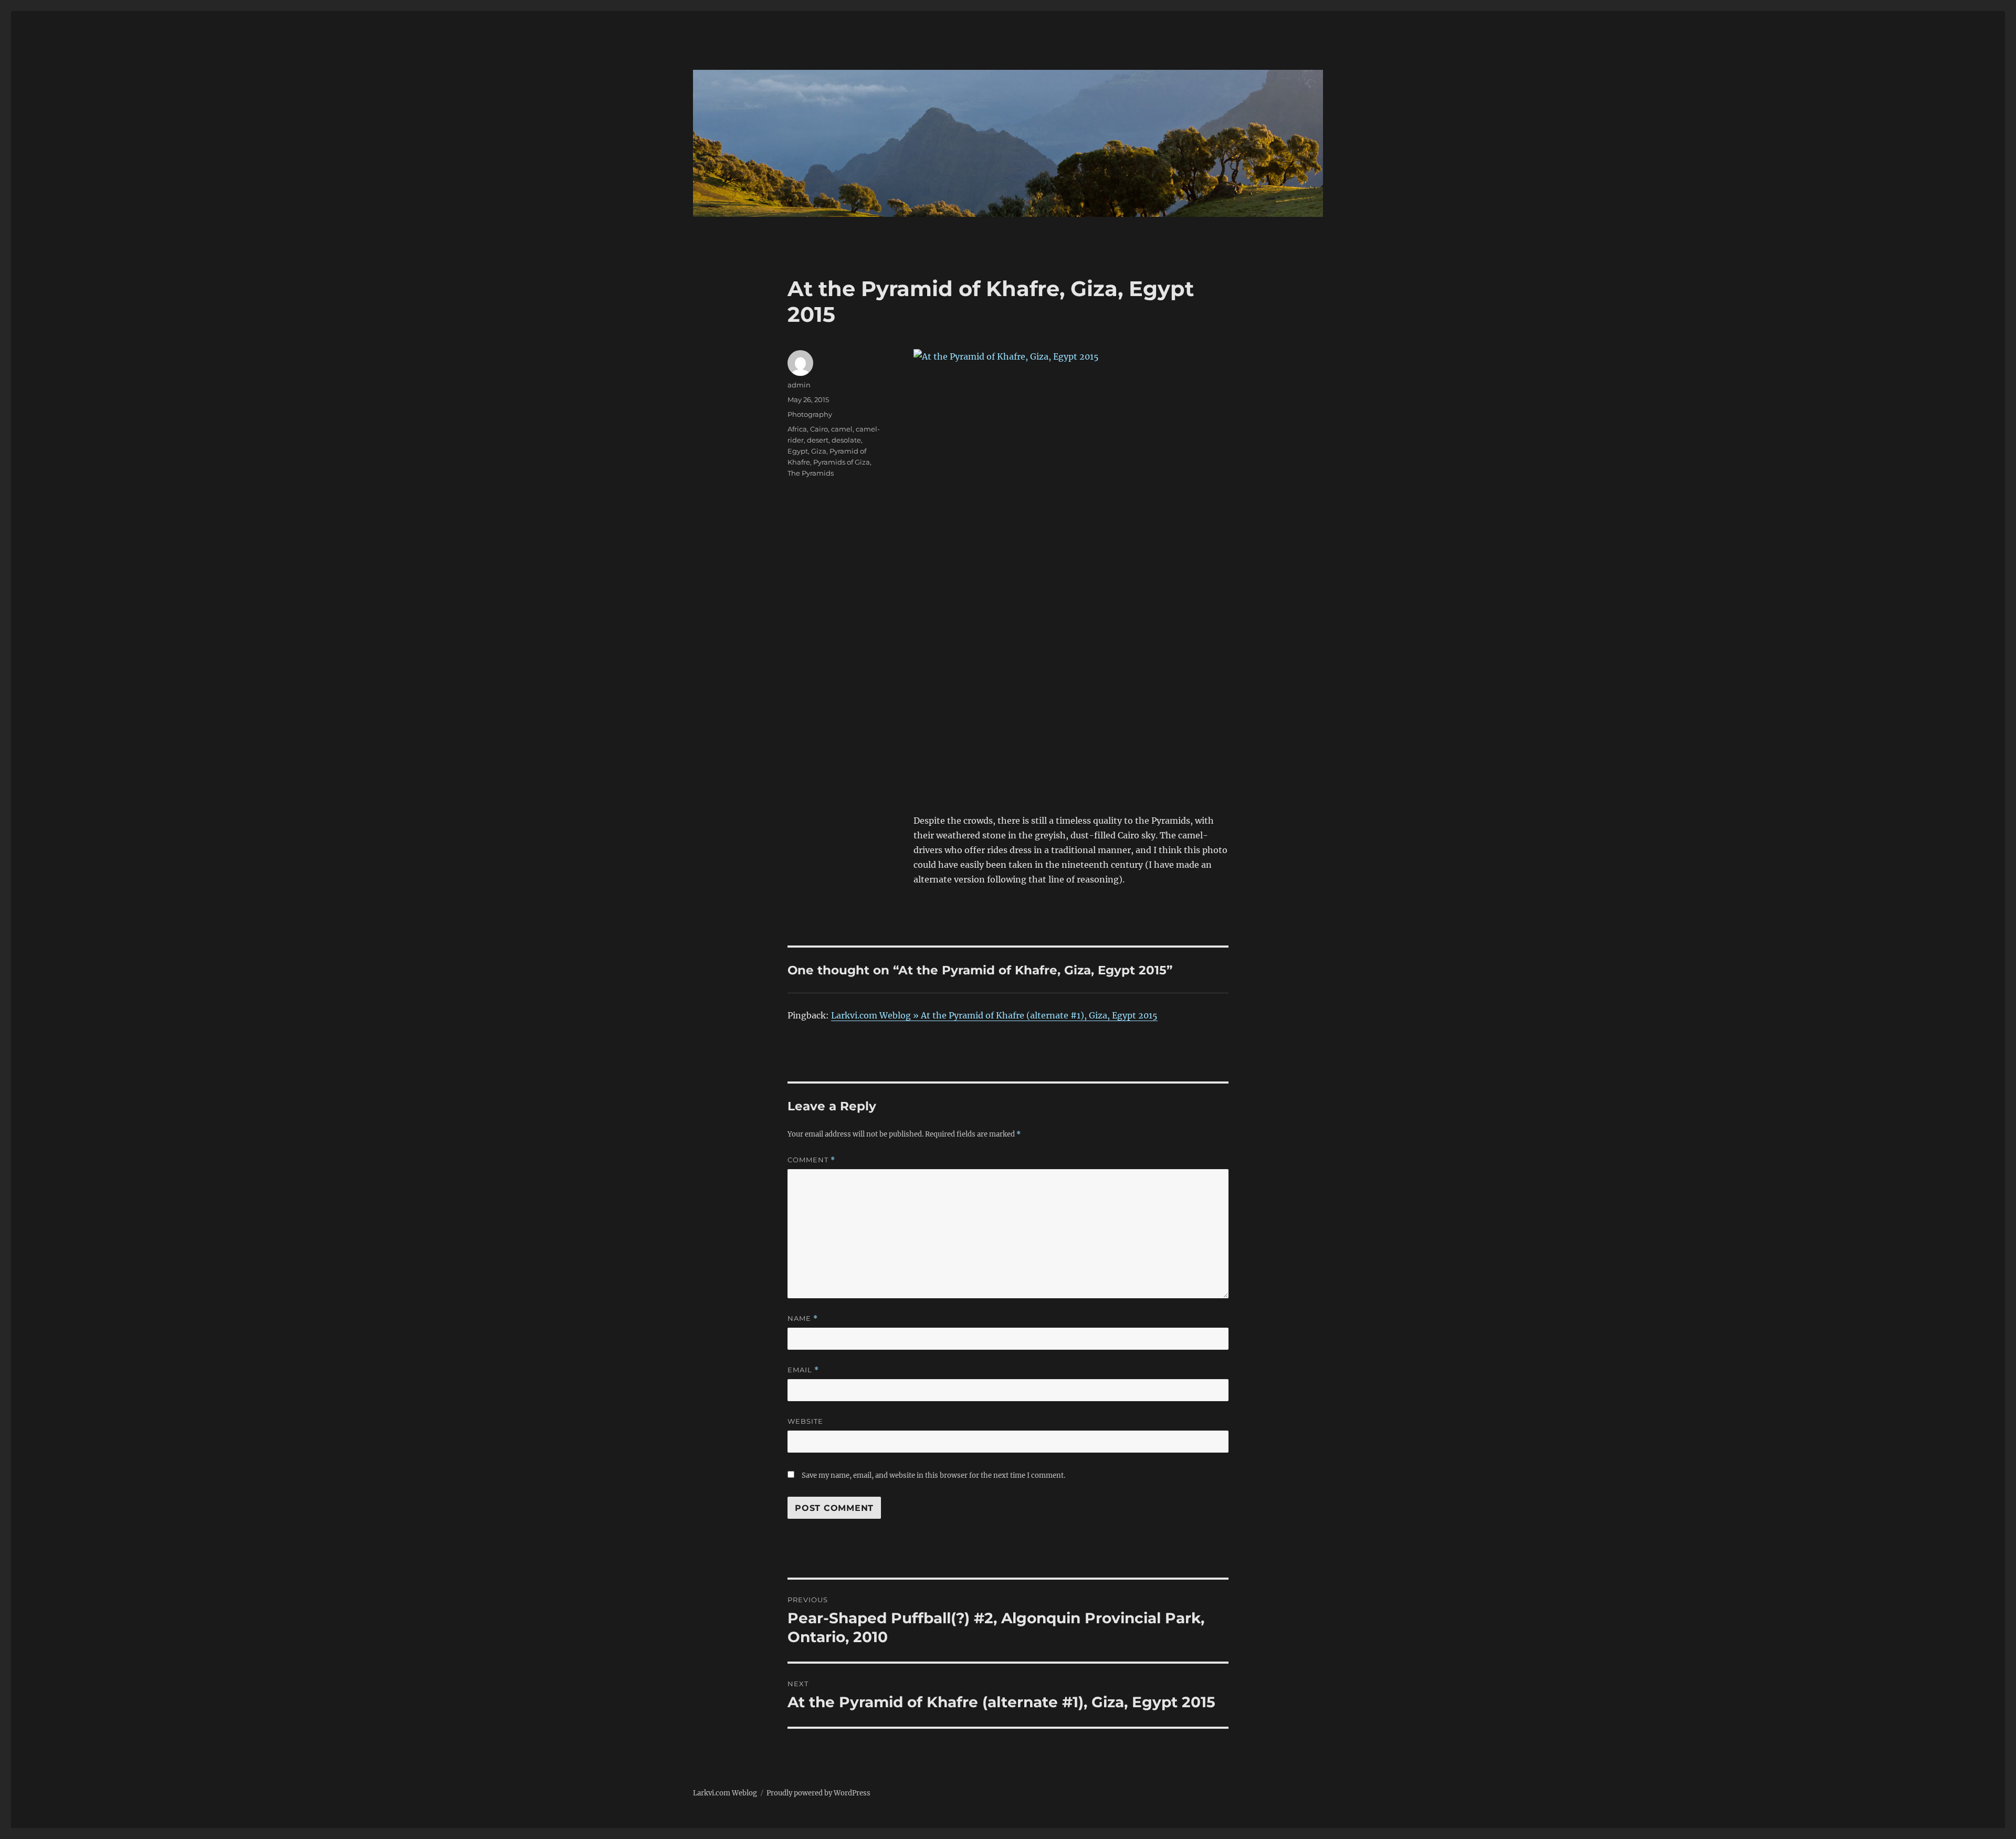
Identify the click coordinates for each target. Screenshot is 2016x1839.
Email (803, 1370)
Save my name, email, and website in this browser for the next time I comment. (933, 1475)
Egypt (798, 451)
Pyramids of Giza (842, 462)
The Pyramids (811, 473)
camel (842, 429)
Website (805, 1421)
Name (803, 1318)
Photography (810, 414)
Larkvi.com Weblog (725, 1793)
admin (799, 385)
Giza (819, 451)
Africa (797, 429)
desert (818, 440)
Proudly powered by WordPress (818, 1793)
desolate (846, 440)
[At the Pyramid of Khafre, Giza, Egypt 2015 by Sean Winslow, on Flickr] (1071, 559)
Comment (811, 1160)
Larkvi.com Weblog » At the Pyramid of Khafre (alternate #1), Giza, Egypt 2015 (994, 1015)
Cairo (819, 429)
